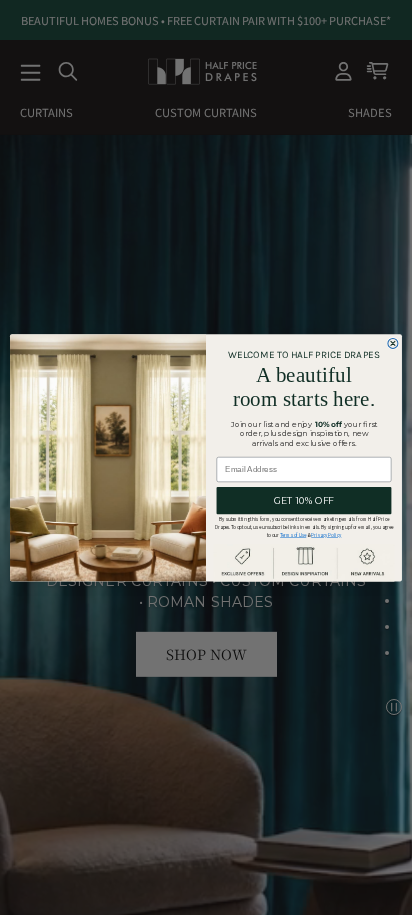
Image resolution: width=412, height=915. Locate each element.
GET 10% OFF (303, 500)
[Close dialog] (393, 343)
